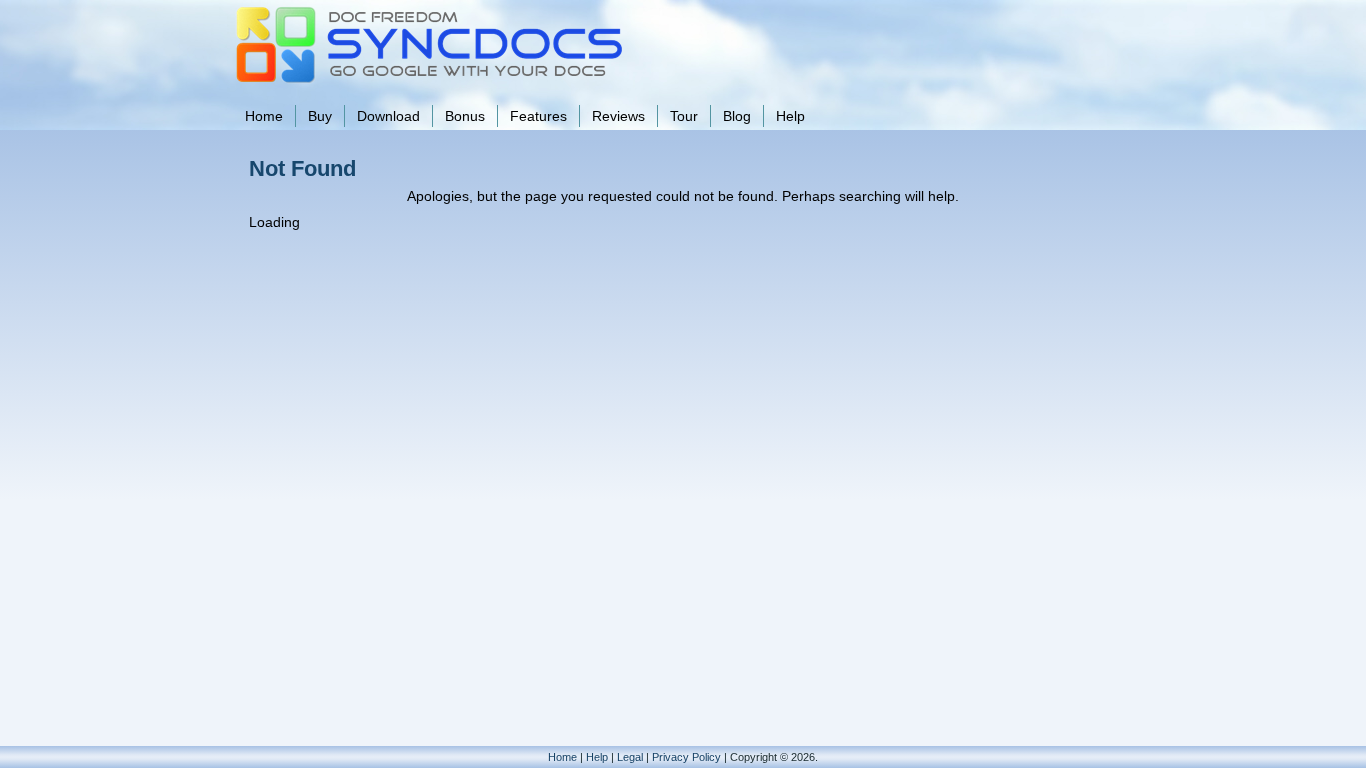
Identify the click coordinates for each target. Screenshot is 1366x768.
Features (538, 116)
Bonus (465, 116)
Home (264, 116)
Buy (320, 116)
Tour (684, 116)
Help (790, 116)
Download (388, 116)
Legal (630, 757)
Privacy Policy (686, 757)
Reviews (618, 116)
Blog (737, 116)
